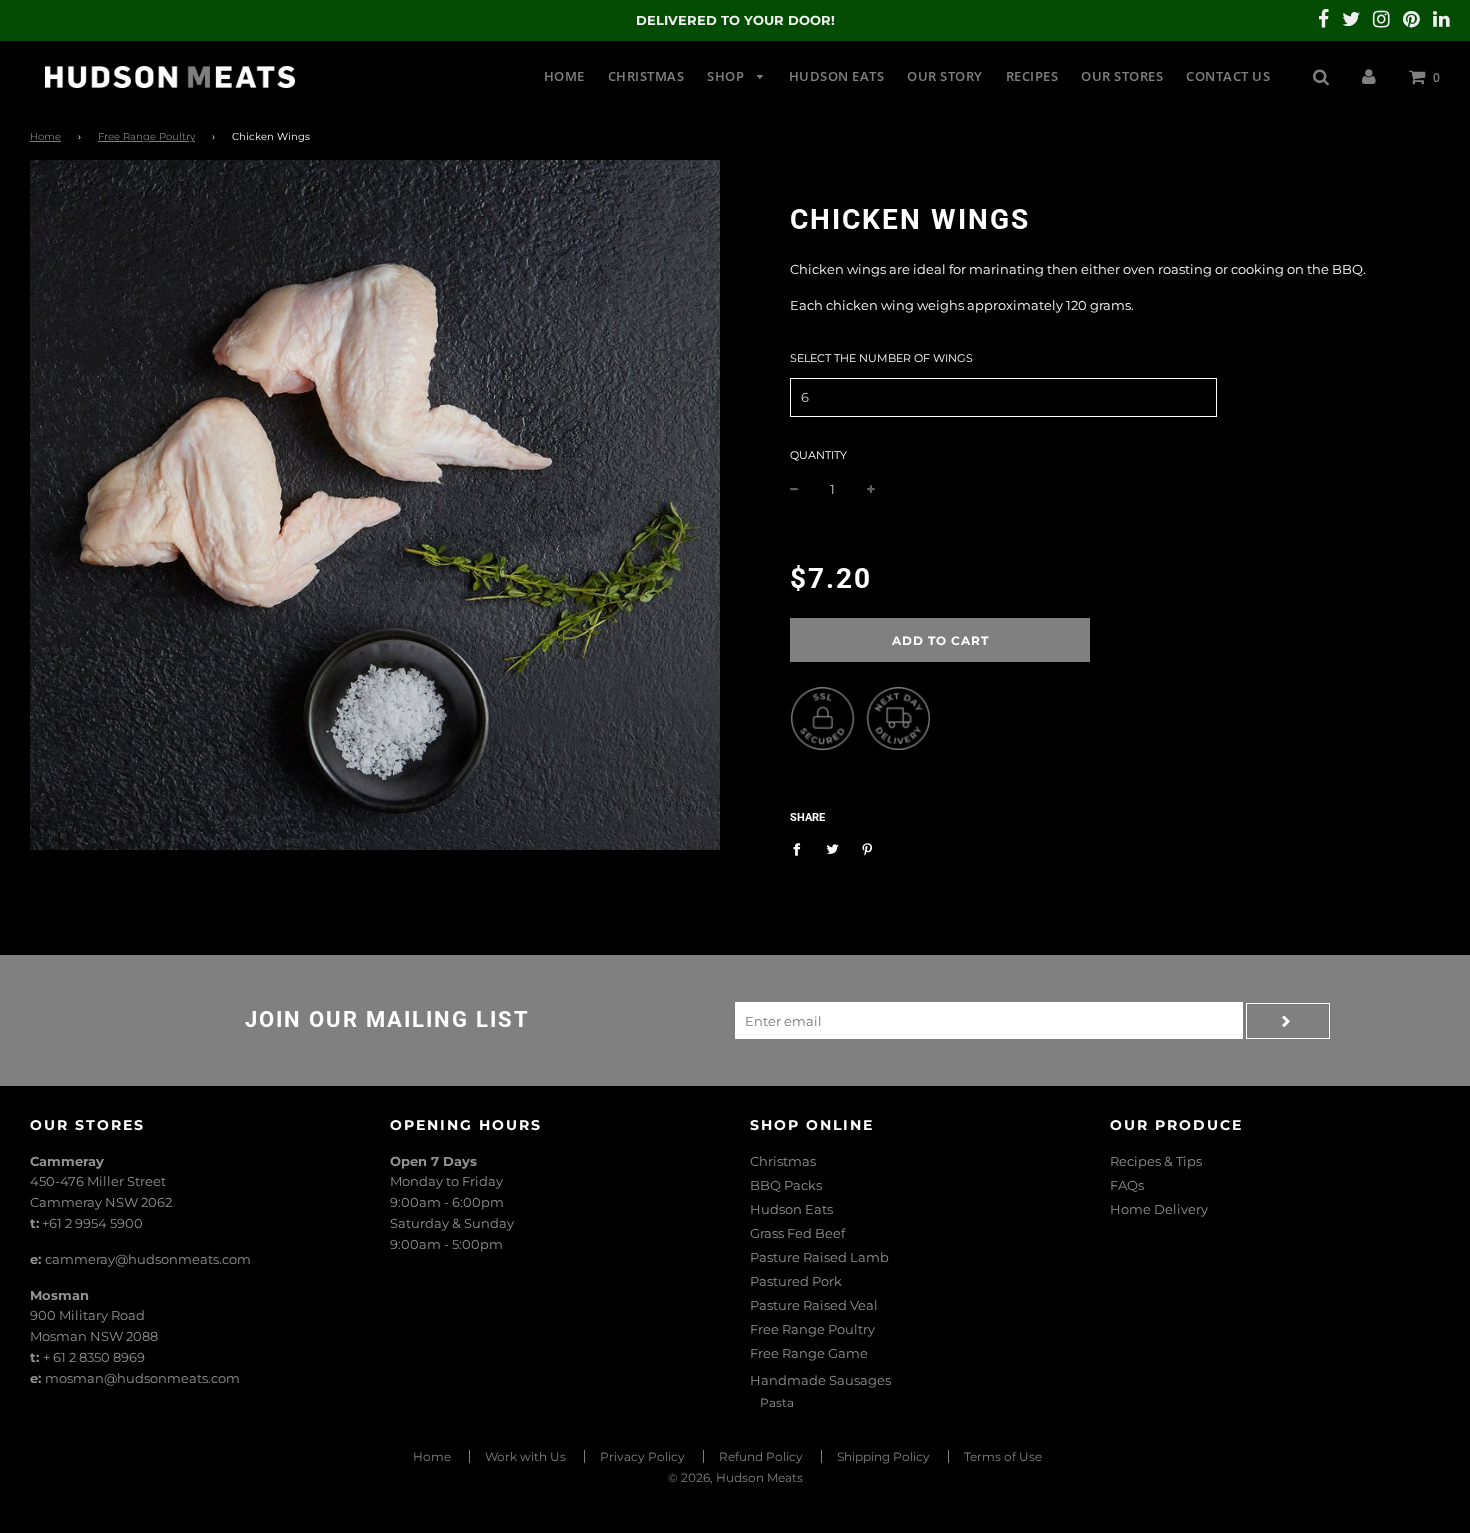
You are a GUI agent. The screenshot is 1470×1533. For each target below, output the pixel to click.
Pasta (777, 1402)
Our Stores (1122, 76)
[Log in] (1369, 76)
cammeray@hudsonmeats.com (148, 1259)
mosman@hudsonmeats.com (142, 1378)
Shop (727, 76)
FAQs (1127, 1185)
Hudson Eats (837, 76)
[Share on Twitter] (832, 848)
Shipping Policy (883, 1456)
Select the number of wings (881, 358)
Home (564, 76)
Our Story (945, 76)
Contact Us (1228, 76)
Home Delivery (1159, 1209)
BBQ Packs (786, 1185)
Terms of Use (1003, 1456)
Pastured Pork (796, 1281)
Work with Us (525, 1456)
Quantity (818, 455)
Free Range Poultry (146, 136)
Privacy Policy (642, 1456)
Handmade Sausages (820, 1380)
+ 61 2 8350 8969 (94, 1357)
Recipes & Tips (1156, 1161)
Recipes (1032, 76)
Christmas (646, 76)
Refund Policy (761, 1456)
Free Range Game (809, 1353)
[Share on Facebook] (801, 848)
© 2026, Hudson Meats (735, 1477)
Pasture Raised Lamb (819, 1257)
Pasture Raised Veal (814, 1305)
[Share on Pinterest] (867, 848)
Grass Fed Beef (797, 1233)
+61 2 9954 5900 (92, 1223)
